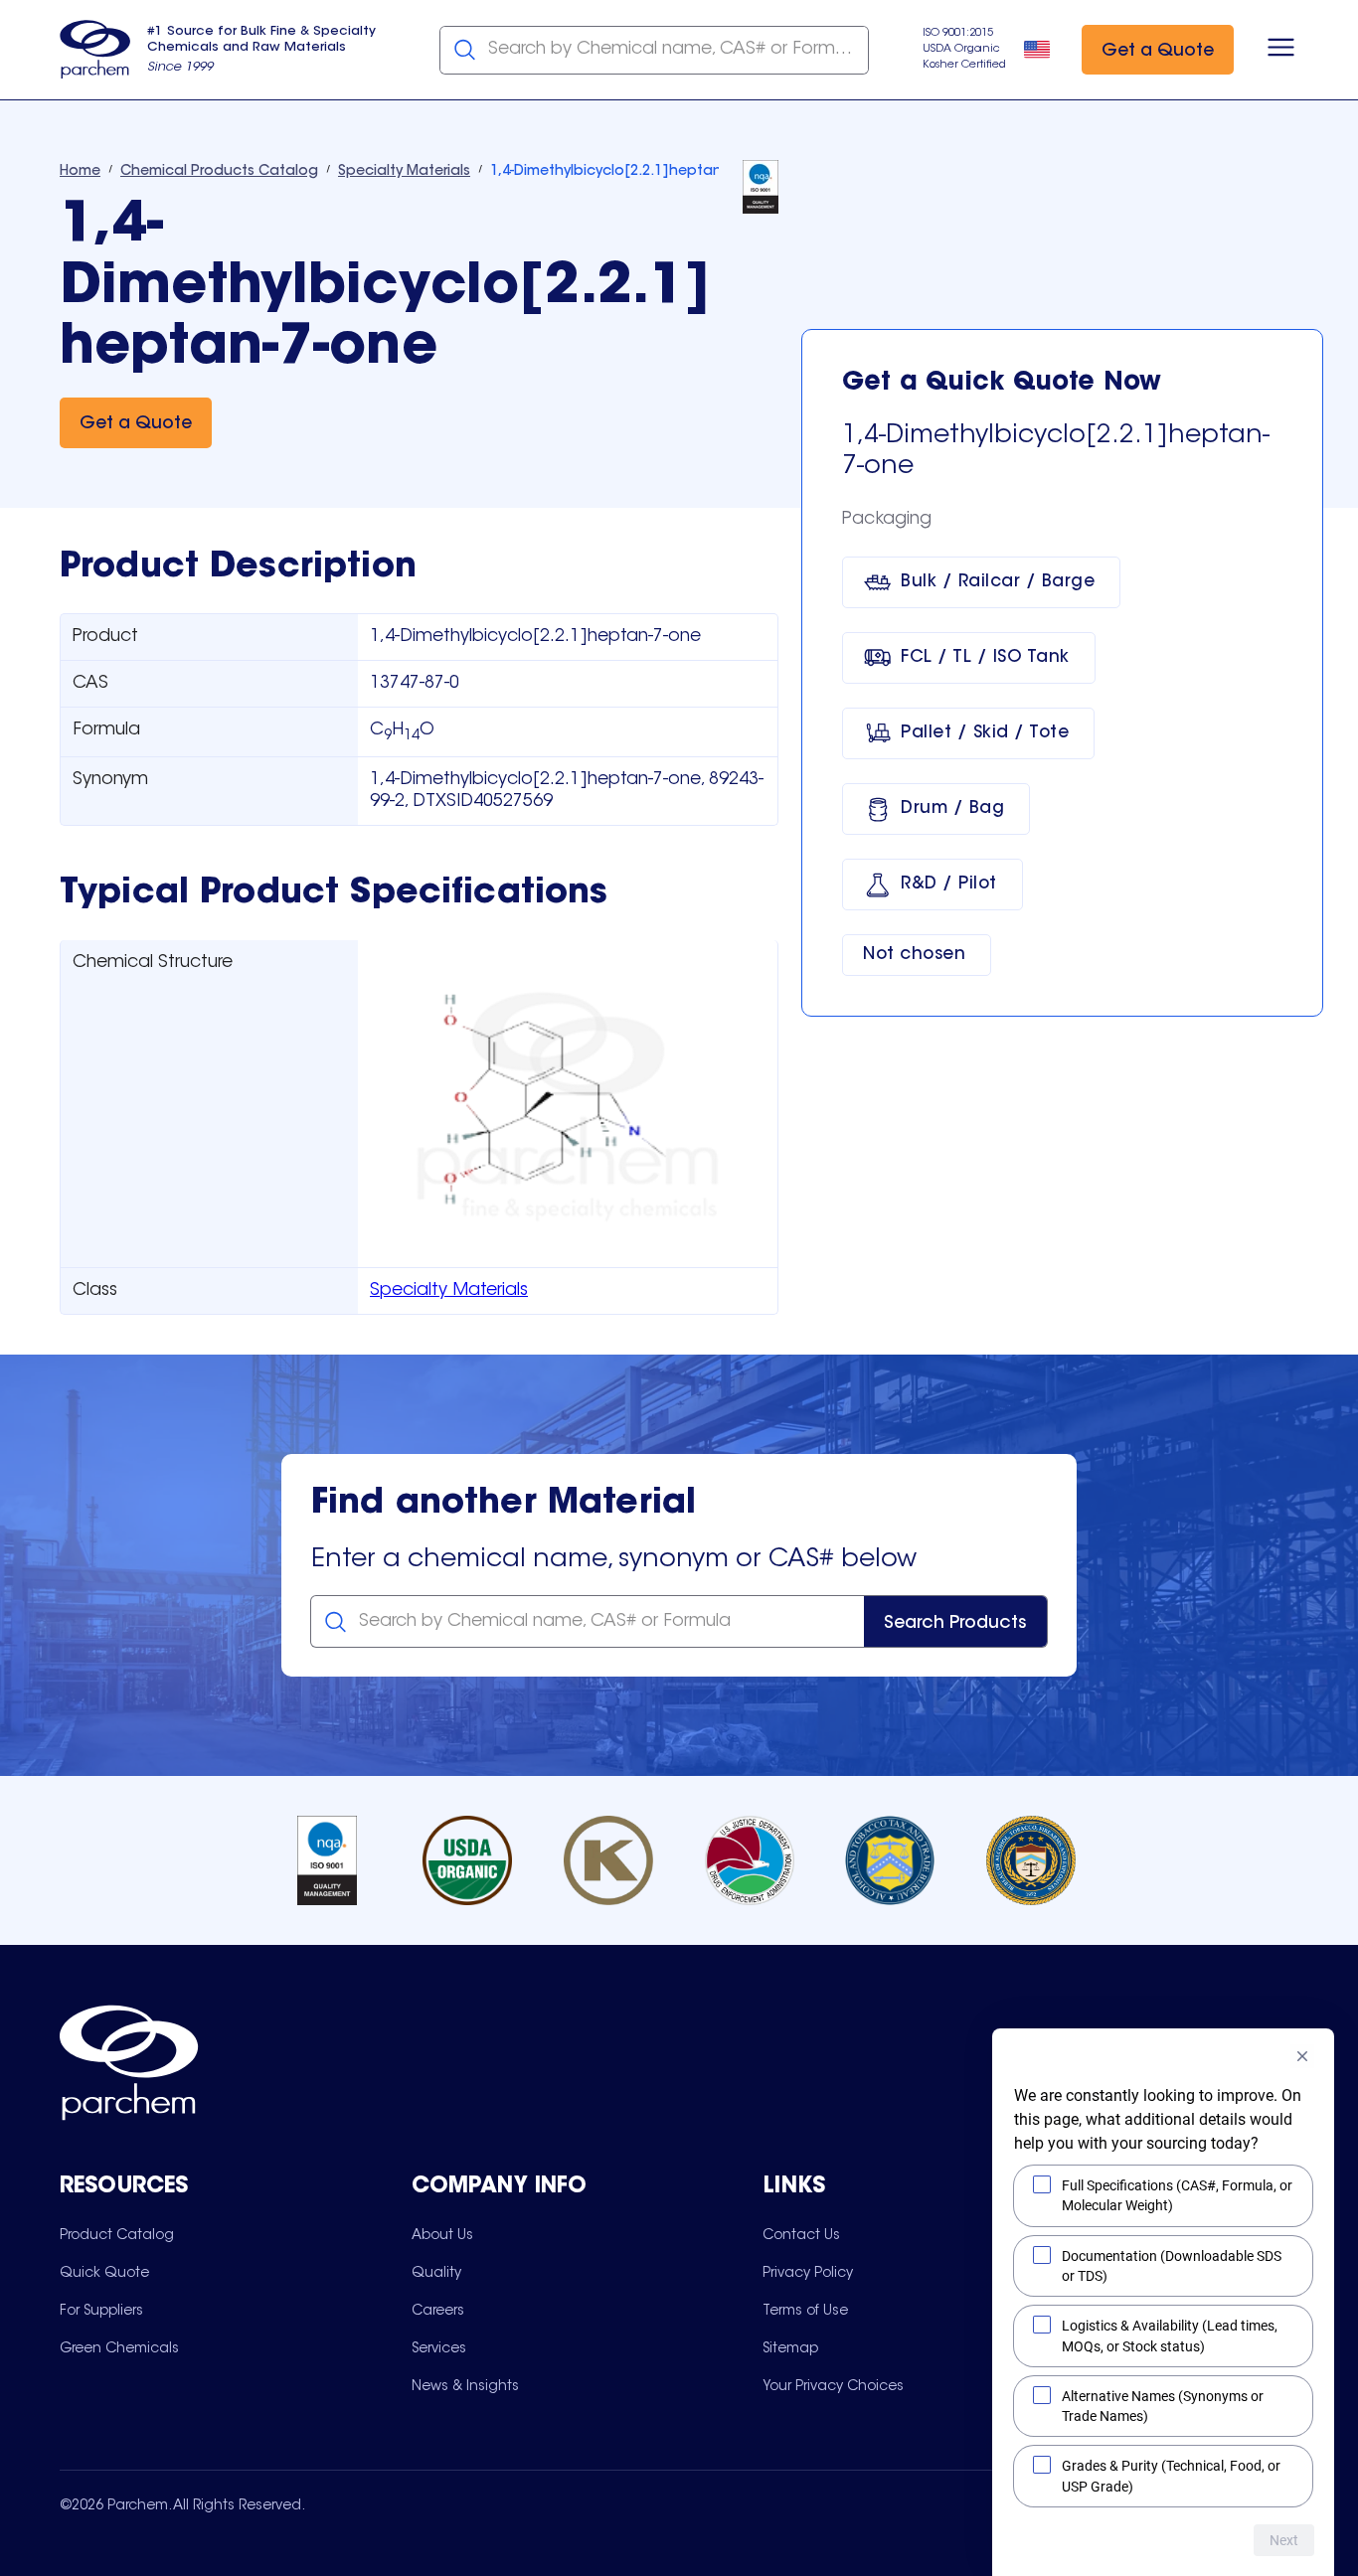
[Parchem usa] (95, 50)
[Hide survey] (1302, 2056)
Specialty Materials (449, 1291)
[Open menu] (1281, 50)
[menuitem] (117, 2235)
